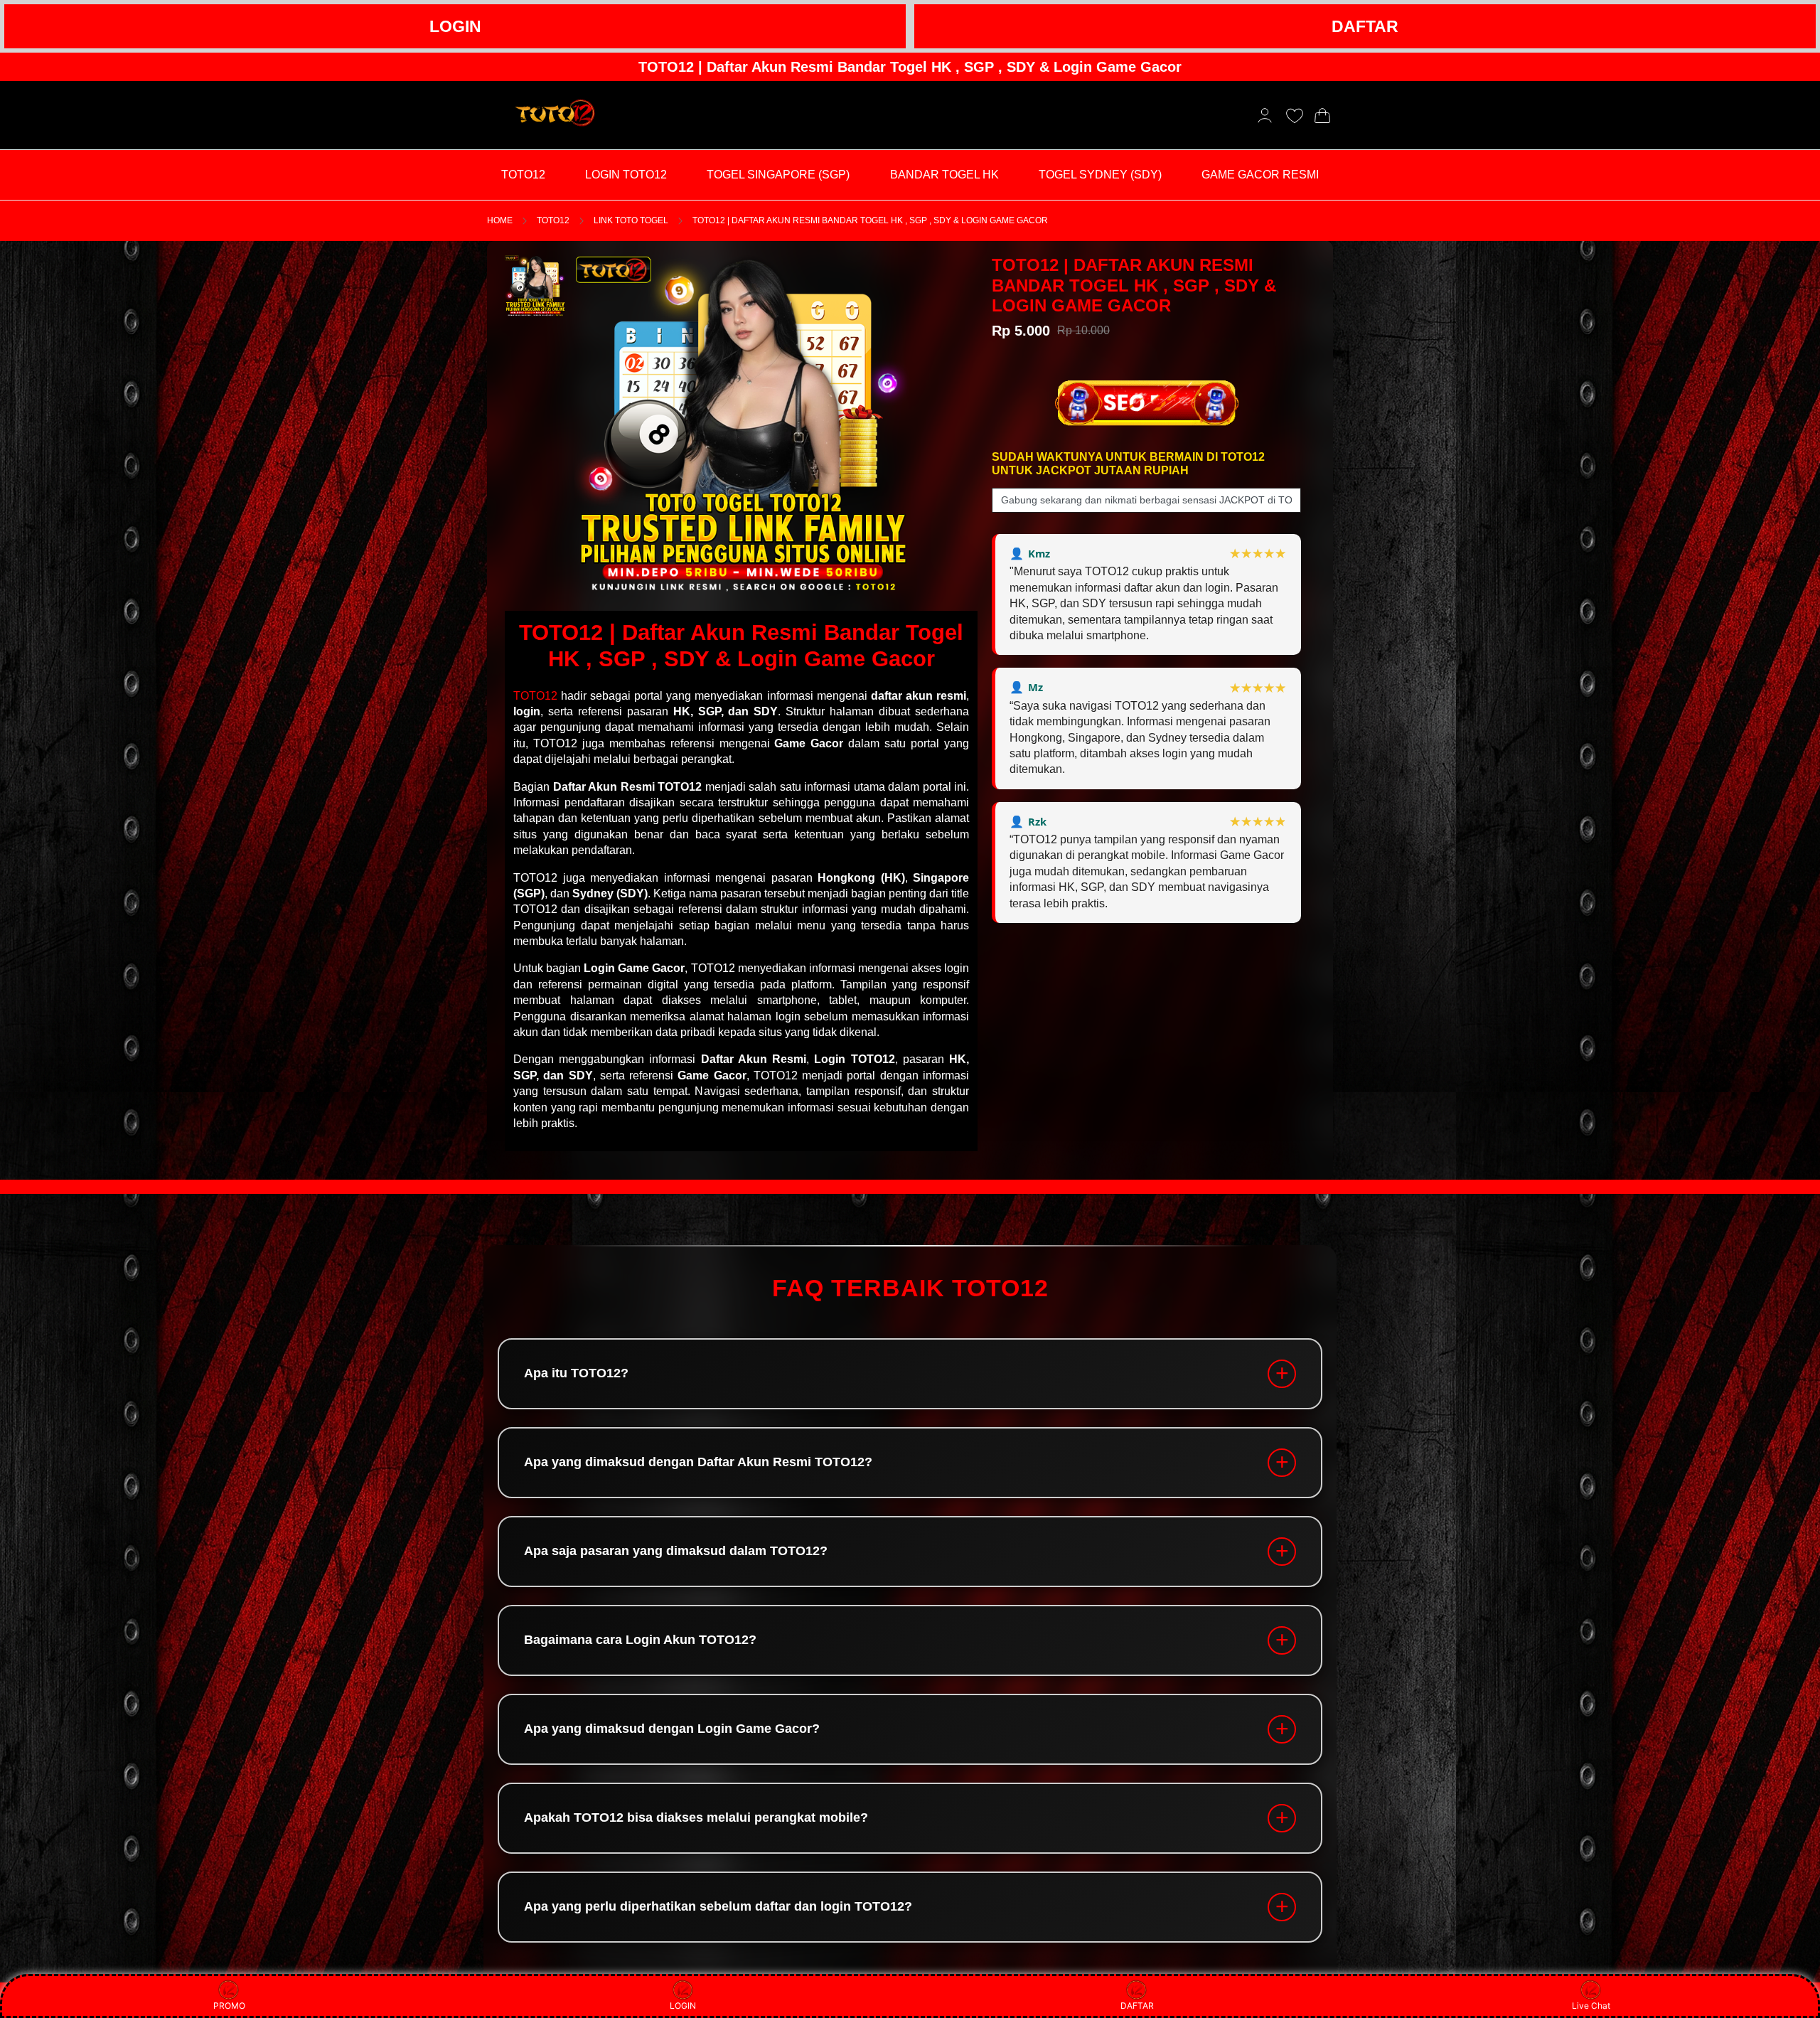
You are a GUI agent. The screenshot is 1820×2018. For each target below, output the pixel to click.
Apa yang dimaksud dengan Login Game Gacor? (672, 1729)
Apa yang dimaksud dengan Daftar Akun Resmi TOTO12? (698, 1463)
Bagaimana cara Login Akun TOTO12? (640, 1640)
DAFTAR (1365, 26)
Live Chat (1591, 2006)
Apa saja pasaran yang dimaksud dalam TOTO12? (676, 1552)
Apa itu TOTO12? (576, 1374)
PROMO (229, 2006)
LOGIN (455, 26)
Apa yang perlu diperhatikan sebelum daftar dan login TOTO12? (718, 1907)
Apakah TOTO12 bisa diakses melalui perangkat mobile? (696, 1818)
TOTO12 (553, 220)
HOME (500, 220)
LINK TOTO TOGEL (631, 220)
